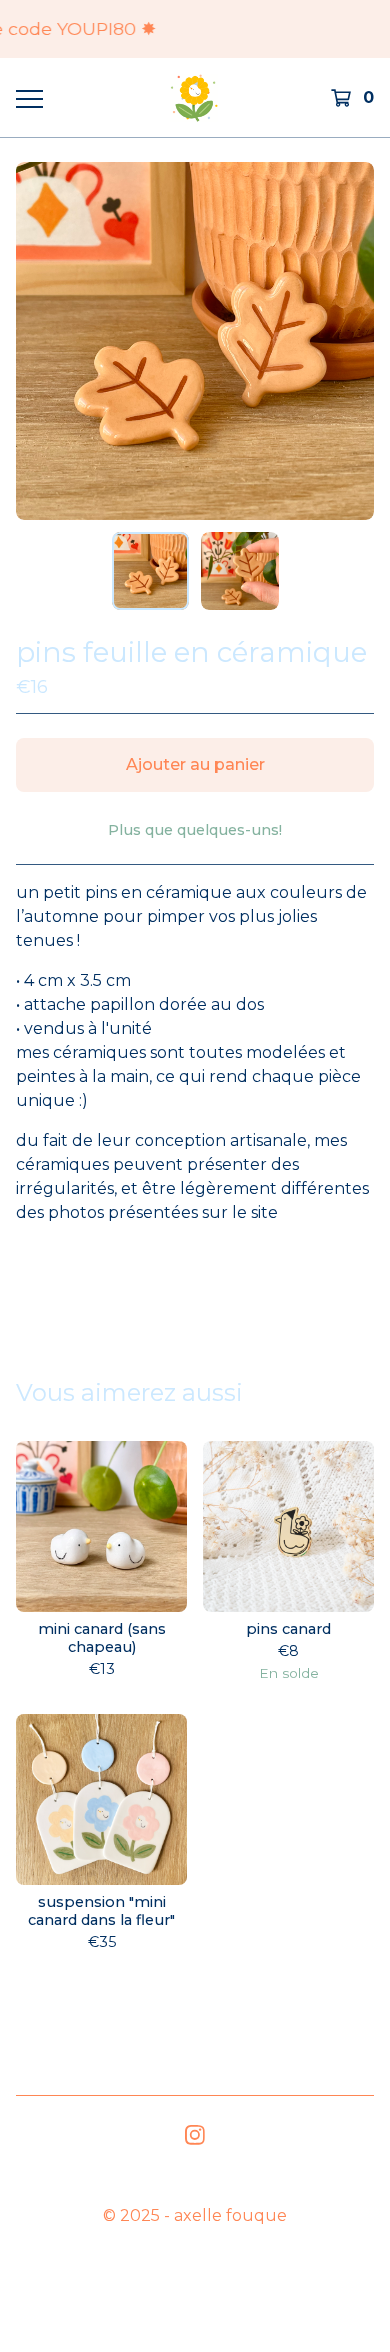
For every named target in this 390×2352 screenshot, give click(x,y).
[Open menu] (28, 98)
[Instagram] (195, 2135)
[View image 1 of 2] (151, 571)
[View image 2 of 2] (240, 571)
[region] (195, 29)
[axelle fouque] (194, 97)
